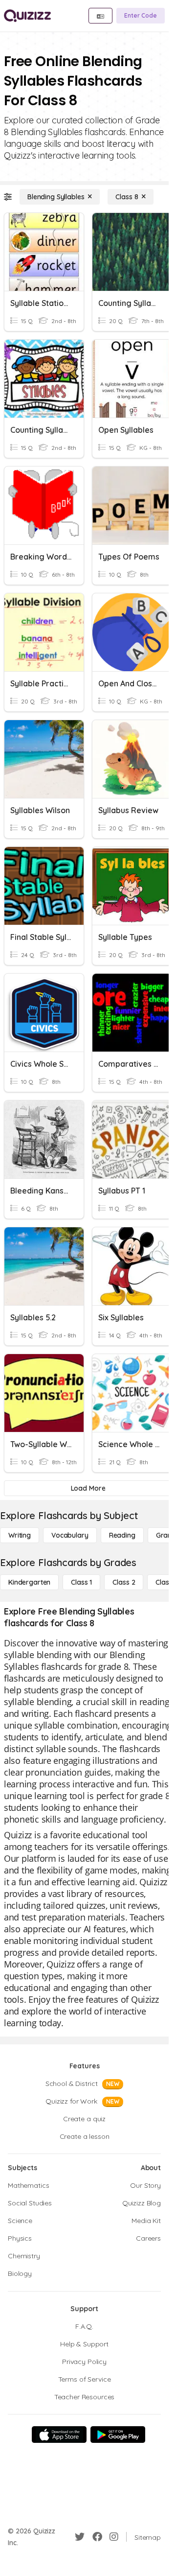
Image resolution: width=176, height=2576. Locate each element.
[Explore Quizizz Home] (27, 16)
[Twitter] (80, 2537)
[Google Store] (118, 2435)
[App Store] (59, 2435)
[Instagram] (114, 2537)
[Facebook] (97, 2537)
